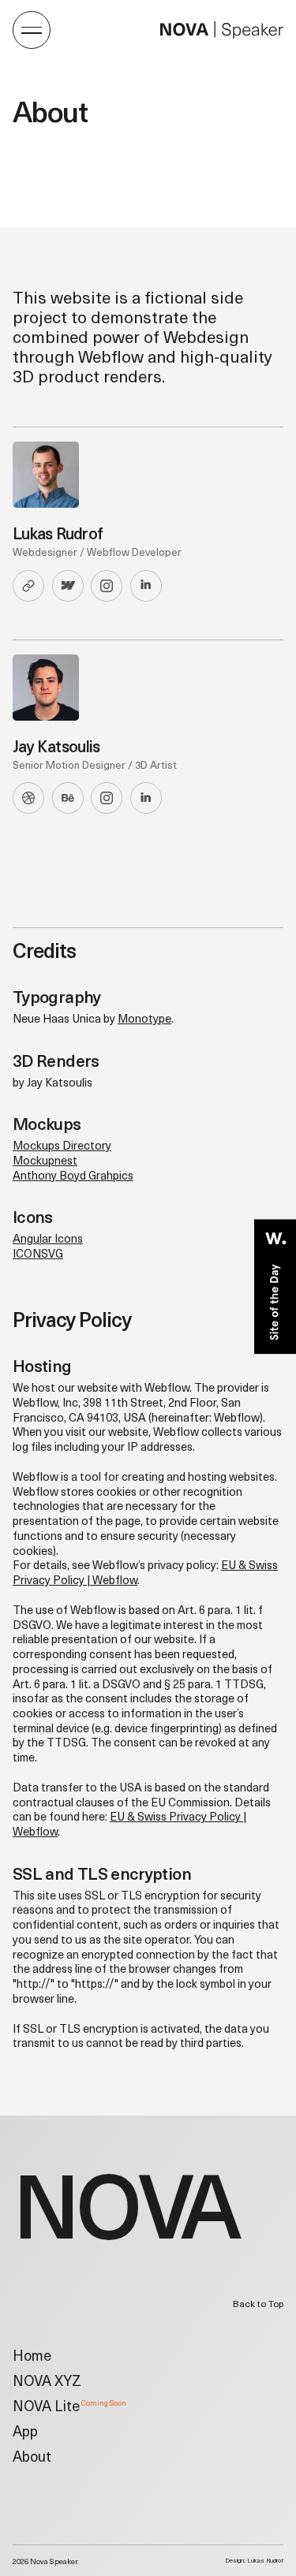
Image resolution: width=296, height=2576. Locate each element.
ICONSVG (38, 1255)
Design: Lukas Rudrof (254, 2561)
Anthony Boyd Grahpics (73, 1177)
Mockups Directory (62, 1147)
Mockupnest (45, 1162)
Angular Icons (48, 1240)
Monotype (144, 1020)
